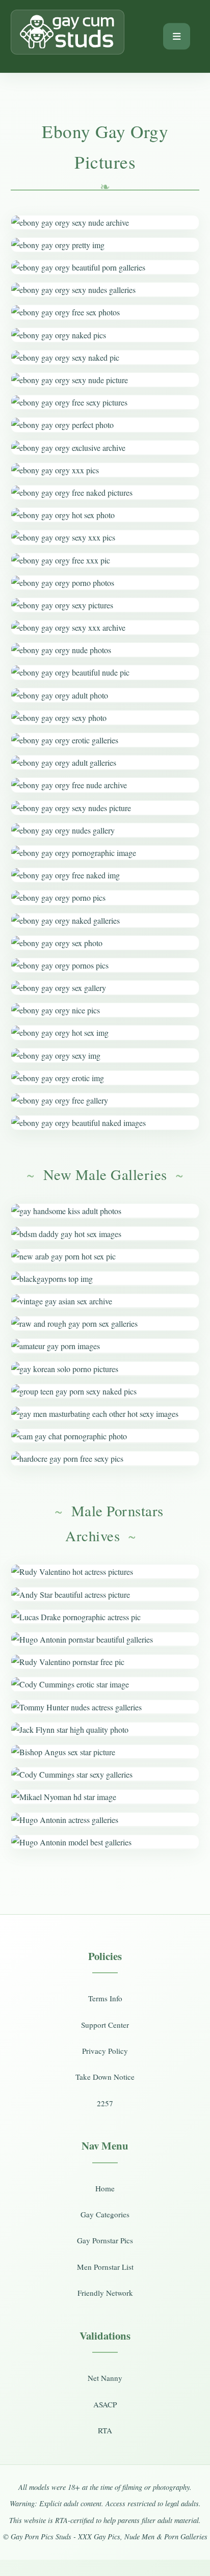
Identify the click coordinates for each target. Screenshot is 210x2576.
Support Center (105, 2025)
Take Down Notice (105, 2077)
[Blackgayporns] (105, 1279)
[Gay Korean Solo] (105, 1369)
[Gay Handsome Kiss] (105, 1211)
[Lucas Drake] (105, 1617)
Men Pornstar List (105, 2267)
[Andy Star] (105, 1594)
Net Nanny (105, 2378)
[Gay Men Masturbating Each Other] (105, 1414)
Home (105, 2188)
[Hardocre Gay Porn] (105, 1458)
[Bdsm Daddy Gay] (105, 1234)
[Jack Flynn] (105, 1729)
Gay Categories (105, 2214)
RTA (105, 2430)
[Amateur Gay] (105, 1346)
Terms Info (105, 1998)
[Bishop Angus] (105, 1752)
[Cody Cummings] (105, 1684)
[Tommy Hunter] (105, 1707)
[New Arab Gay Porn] (105, 1256)
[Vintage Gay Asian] (105, 1301)
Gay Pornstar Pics (105, 2240)
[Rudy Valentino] (105, 1572)
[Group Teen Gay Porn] (105, 1391)
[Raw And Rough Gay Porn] (105, 1323)
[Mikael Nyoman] (105, 1797)
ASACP (105, 2404)
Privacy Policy (105, 2051)
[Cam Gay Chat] (105, 1436)
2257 (105, 2103)
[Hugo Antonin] (105, 1639)
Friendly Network (105, 2293)
